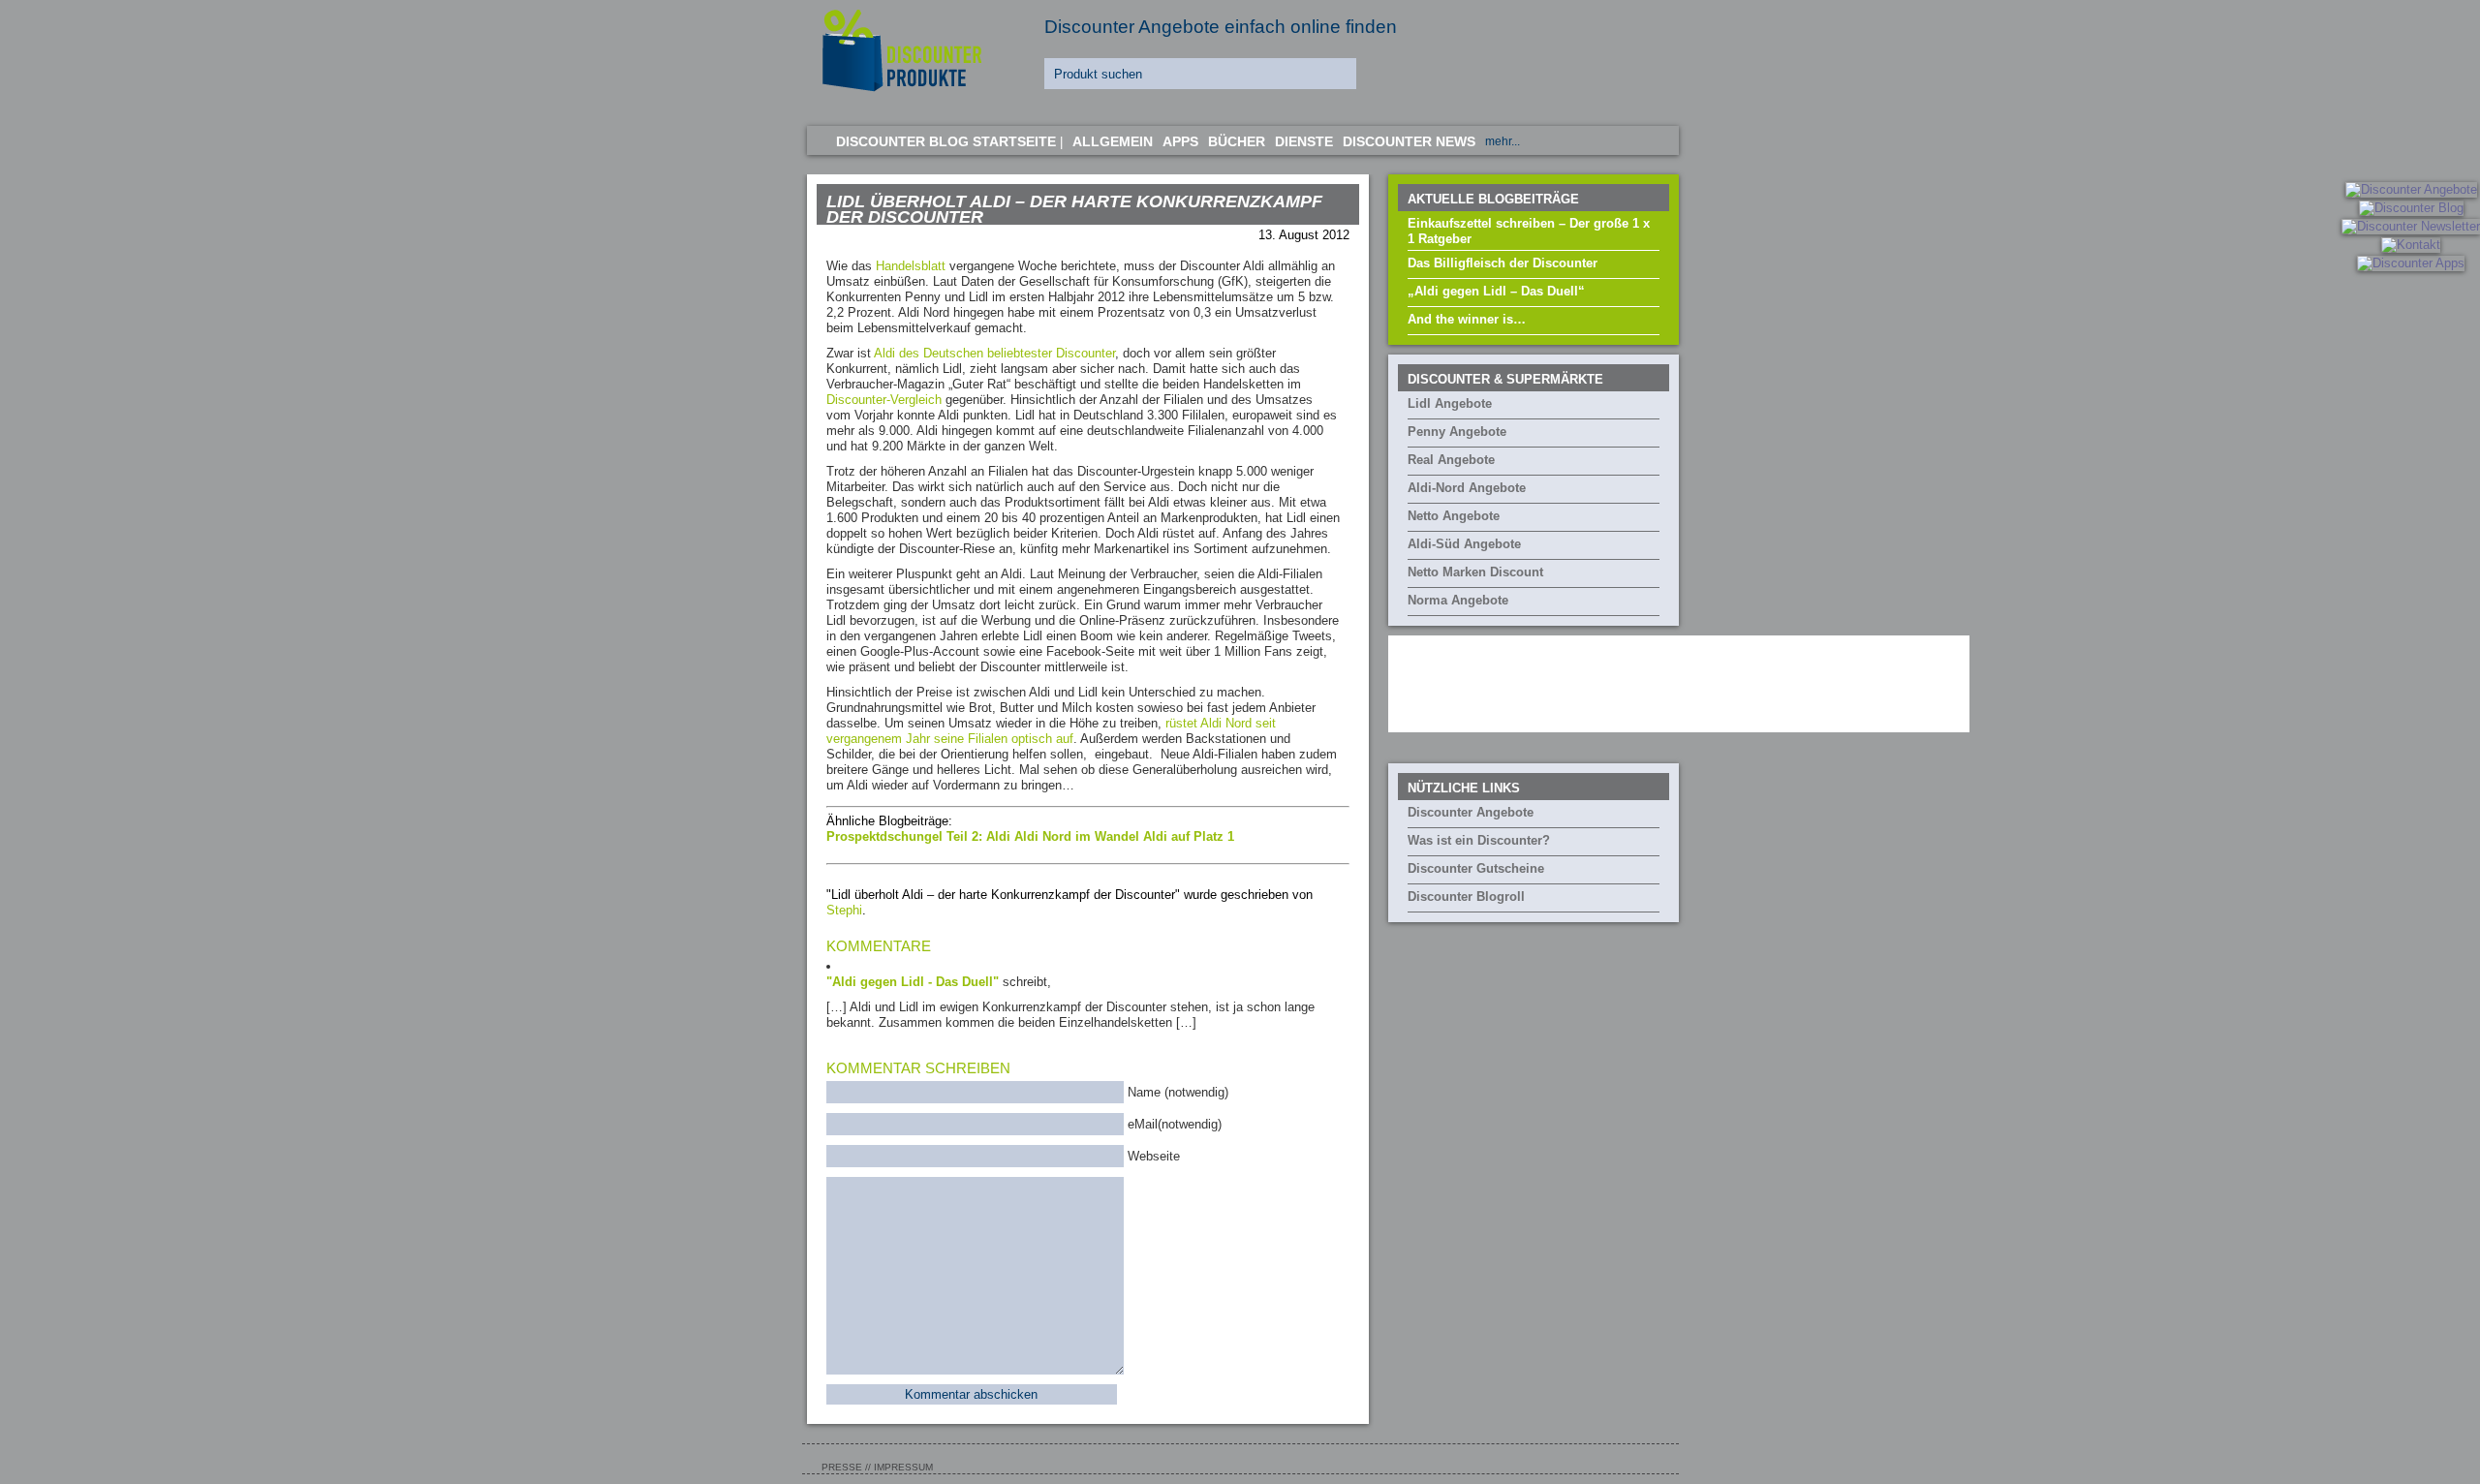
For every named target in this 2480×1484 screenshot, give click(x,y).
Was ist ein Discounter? (1479, 840)
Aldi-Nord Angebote (1467, 488)
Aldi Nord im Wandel (1079, 836)
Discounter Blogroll (1466, 897)
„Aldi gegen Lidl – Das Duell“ (1496, 291)
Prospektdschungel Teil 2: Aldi (920, 836)
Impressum (903, 1467)
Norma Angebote (1458, 600)
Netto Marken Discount (1475, 572)
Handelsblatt (911, 266)
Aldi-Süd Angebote (1464, 544)
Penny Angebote (1457, 432)
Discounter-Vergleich (884, 400)
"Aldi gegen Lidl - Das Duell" (913, 982)
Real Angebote (1451, 460)
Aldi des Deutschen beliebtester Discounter (994, 353)
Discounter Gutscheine (1476, 868)
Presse (842, 1467)
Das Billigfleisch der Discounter (1503, 263)
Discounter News (1409, 141)
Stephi (844, 910)
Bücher (1237, 141)
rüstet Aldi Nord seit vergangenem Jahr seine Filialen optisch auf (1051, 731)
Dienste (1304, 141)
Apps (1180, 141)
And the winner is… (1467, 319)
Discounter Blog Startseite (946, 141)
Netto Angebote (1454, 516)
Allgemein (1113, 141)
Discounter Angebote (1471, 812)
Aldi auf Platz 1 (1189, 836)
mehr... (1503, 141)
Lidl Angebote (1450, 403)
